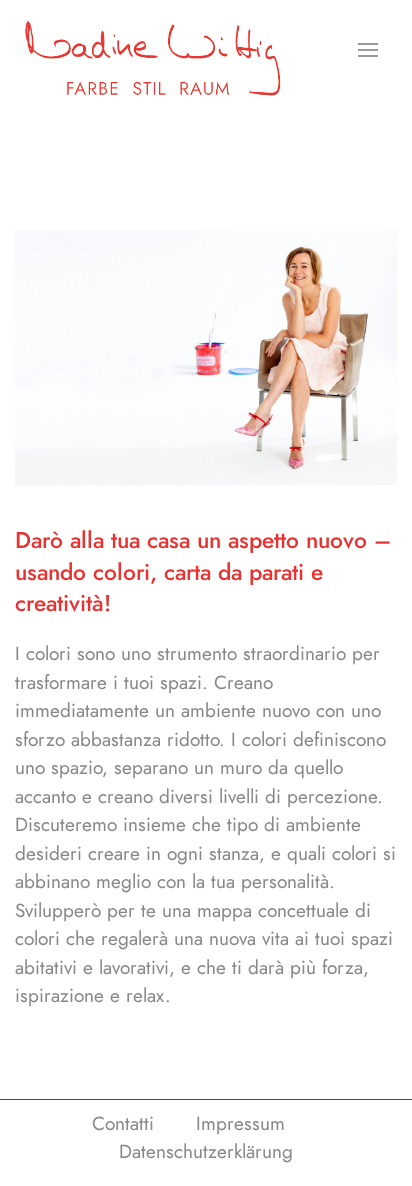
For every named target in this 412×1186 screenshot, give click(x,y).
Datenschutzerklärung (206, 1151)
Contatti (123, 1123)
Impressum (240, 1123)
